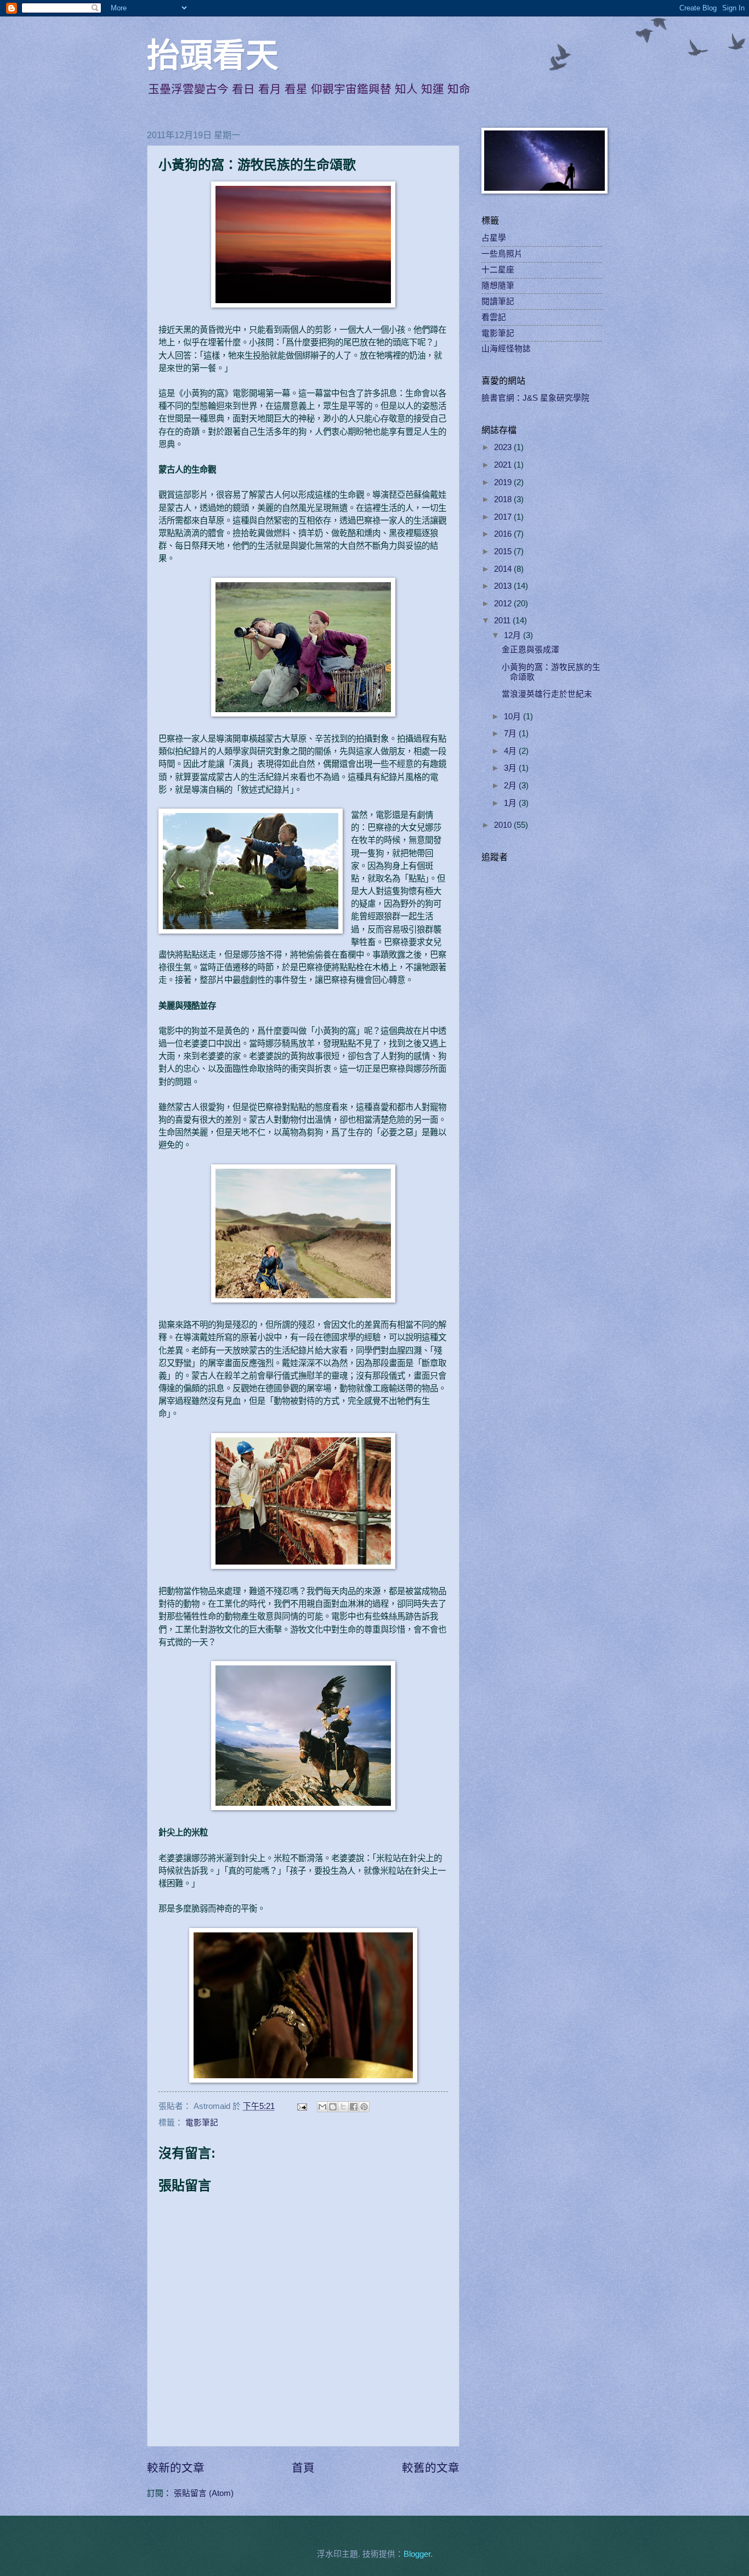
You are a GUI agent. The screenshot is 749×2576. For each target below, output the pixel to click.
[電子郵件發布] (301, 2106)
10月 (513, 716)
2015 (504, 551)
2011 (503, 621)
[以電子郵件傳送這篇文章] (322, 2107)
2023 (504, 447)
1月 (511, 803)
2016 (504, 534)
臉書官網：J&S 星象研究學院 (535, 398)
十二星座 (498, 270)
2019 (504, 482)
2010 (504, 825)
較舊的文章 (431, 2468)
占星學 (494, 238)
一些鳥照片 (502, 254)
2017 (504, 517)
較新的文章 (176, 2468)
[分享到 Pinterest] (364, 2107)
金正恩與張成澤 (530, 650)
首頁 (303, 2468)
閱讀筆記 (498, 302)
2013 (504, 586)
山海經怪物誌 (506, 349)
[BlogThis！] (333, 2107)
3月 (511, 768)
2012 (504, 604)
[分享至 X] (343, 2107)
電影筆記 (202, 2123)
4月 (511, 751)
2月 (511, 786)
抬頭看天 (213, 56)
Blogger (417, 2554)
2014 (504, 569)
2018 (504, 499)
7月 (511, 733)
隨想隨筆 (498, 286)
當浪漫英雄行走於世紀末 (547, 694)
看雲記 (494, 317)
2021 (504, 465)
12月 (513, 635)
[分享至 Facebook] (354, 2107)
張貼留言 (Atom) (204, 2493)
